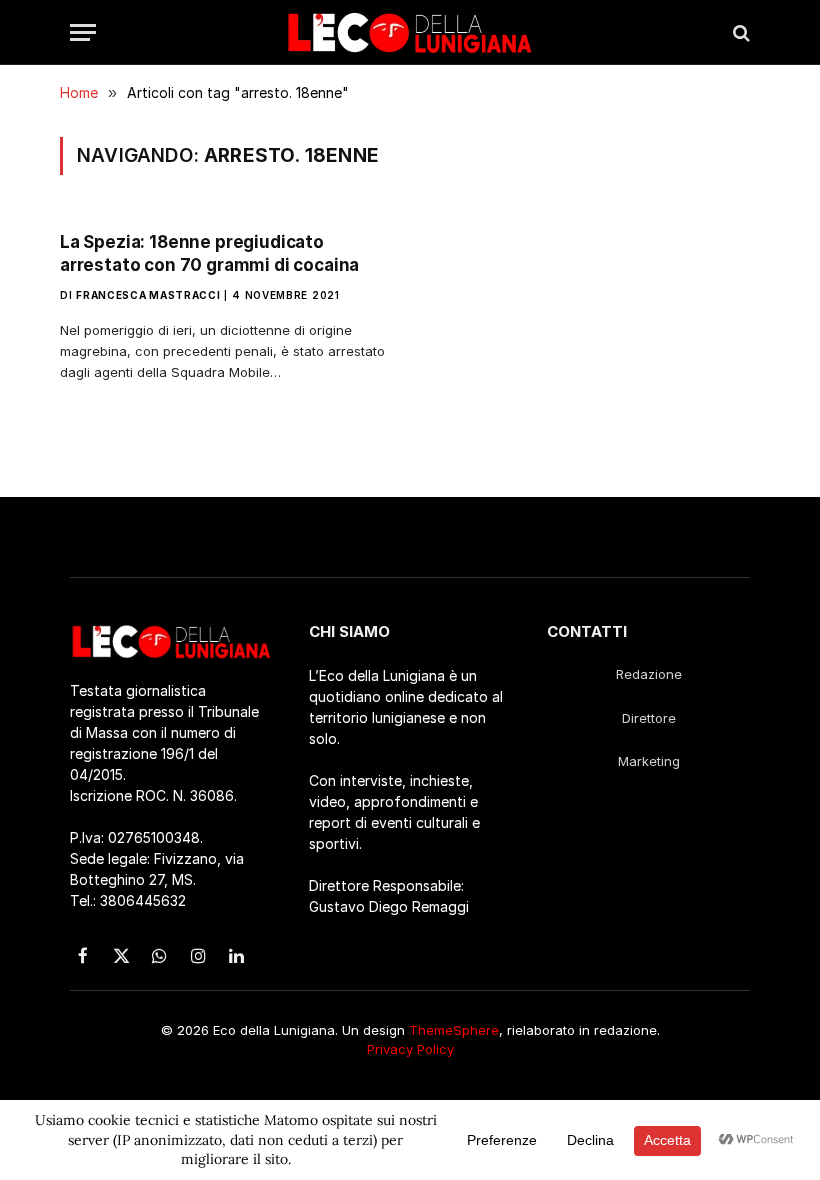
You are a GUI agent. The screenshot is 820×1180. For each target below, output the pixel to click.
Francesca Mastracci (148, 295)
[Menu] (83, 32)
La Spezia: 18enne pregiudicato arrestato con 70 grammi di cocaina (209, 253)
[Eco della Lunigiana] (410, 32)
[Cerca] (739, 32)
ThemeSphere (454, 1030)
